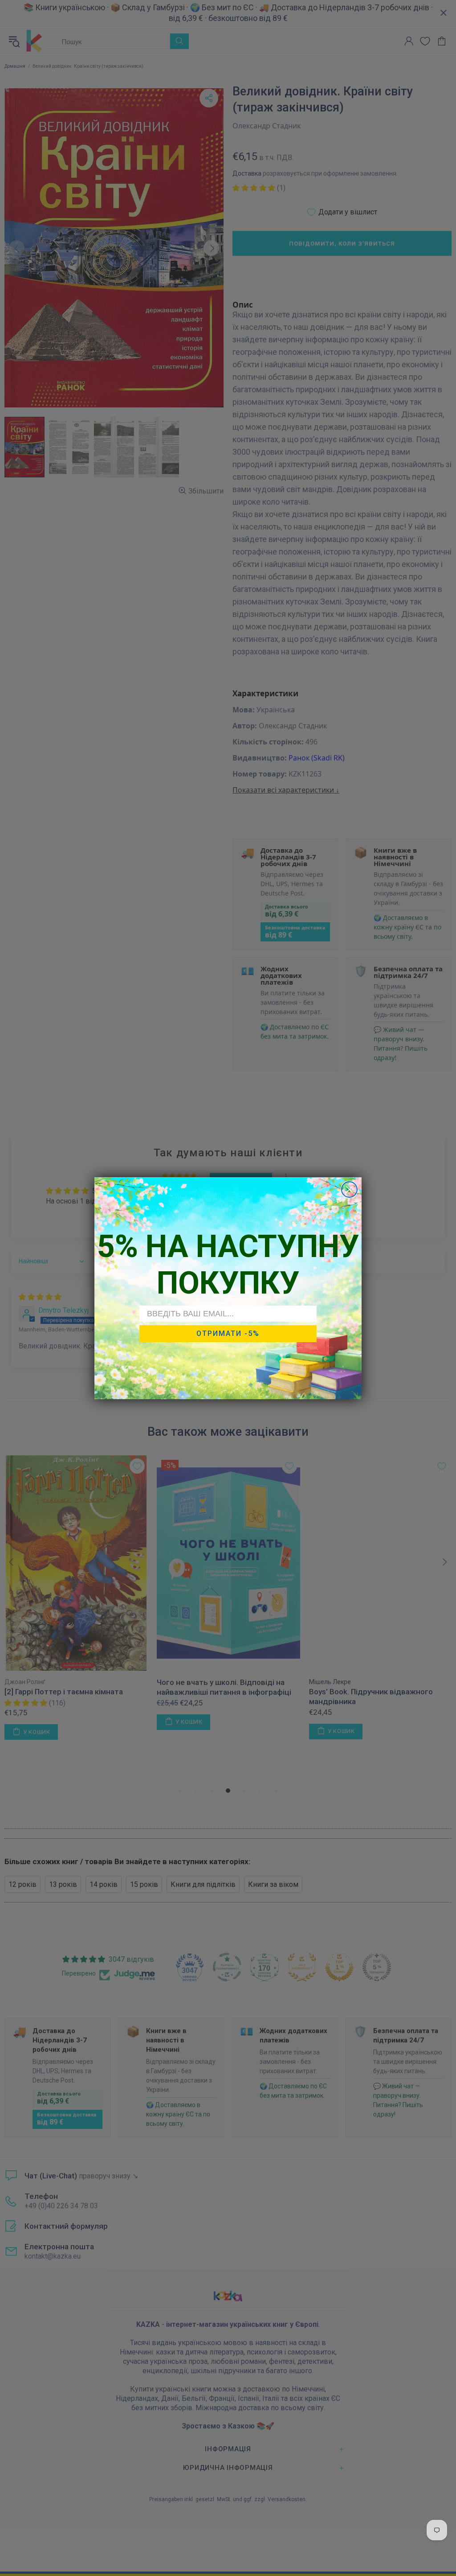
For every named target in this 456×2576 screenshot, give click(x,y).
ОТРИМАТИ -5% (228, 1333)
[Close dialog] (349, 1189)
